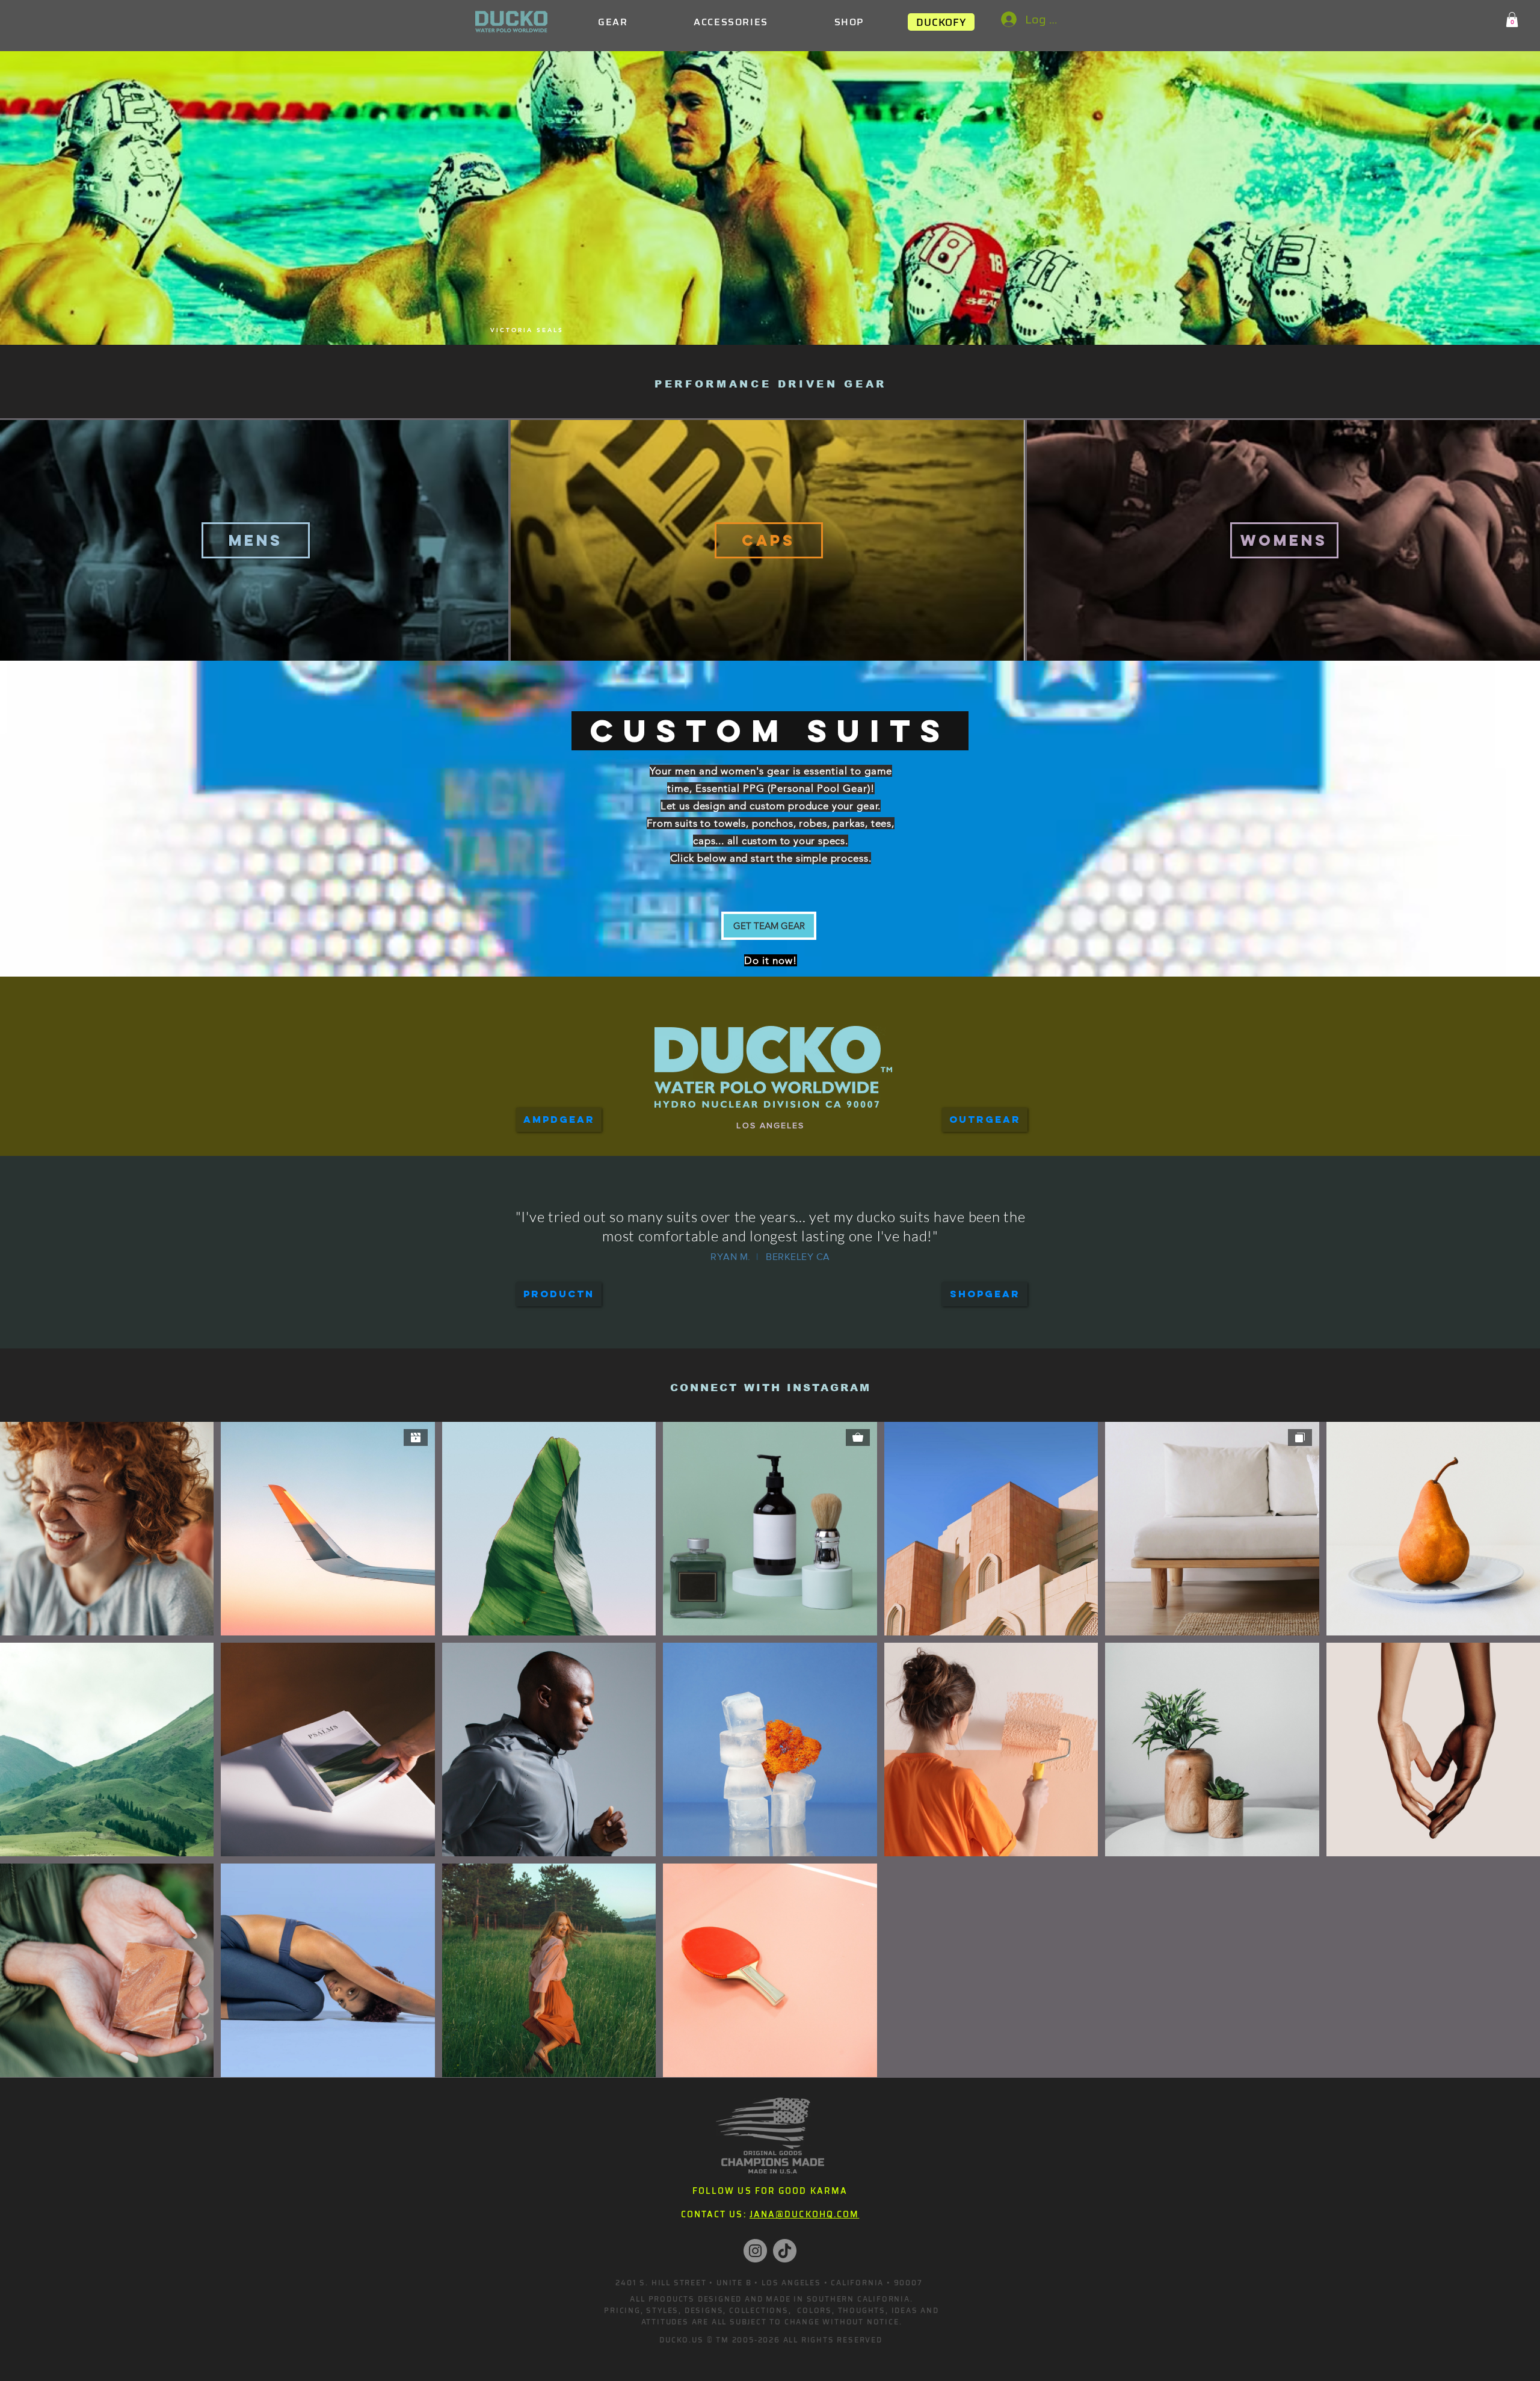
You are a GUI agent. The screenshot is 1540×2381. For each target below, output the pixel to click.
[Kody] (730, 1274)
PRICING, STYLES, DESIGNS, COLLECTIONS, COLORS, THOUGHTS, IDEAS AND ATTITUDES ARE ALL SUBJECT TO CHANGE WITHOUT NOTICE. (772, 2316)
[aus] (811, 315)
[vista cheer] (713, 315)
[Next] (1049, 1228)
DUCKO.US (681, 2340)
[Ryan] (756, 1274)
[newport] (794, 315)
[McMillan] (784, 1275)
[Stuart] (798, 1274)
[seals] (729, 315)
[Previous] (492, 1228)
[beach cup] (827, 315)
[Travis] (769, 1274)
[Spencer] (743, 1274)
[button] (1512, 20)
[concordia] (778, 315)
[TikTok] (785, 2251)
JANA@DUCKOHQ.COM (805, 2214)
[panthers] (762, 315)
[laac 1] (746, 315)
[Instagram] (755, 2251)
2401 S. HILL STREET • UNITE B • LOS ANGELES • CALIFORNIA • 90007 (769, 2283)
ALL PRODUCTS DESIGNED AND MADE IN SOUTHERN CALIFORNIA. (771, 2299)
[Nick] (811, 1274)
